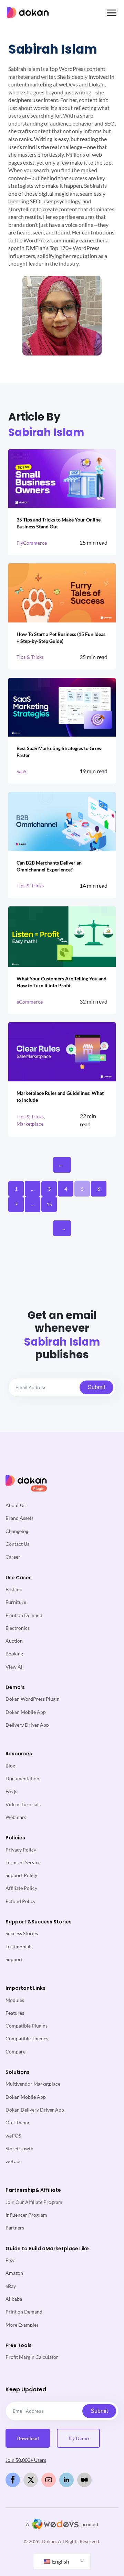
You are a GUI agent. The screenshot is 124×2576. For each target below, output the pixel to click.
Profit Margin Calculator (32, 2357)
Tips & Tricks (30, 657)
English (60, 2561)
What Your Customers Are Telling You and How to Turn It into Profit (61, 982)
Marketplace (30, 1124)
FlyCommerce (32, 543)
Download (28, 2438)
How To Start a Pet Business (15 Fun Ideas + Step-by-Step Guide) (61, 638)
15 (49, 1204)
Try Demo (78, 2438)
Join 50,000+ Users (26, 2460)
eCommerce (30, 1002)
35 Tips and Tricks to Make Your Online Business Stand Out (59, 523)
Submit (96, 1387)
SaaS (21, 771)
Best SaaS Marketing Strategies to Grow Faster (59, 752)
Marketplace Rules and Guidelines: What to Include (60, 1096)
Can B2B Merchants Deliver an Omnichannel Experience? (49, 866)
